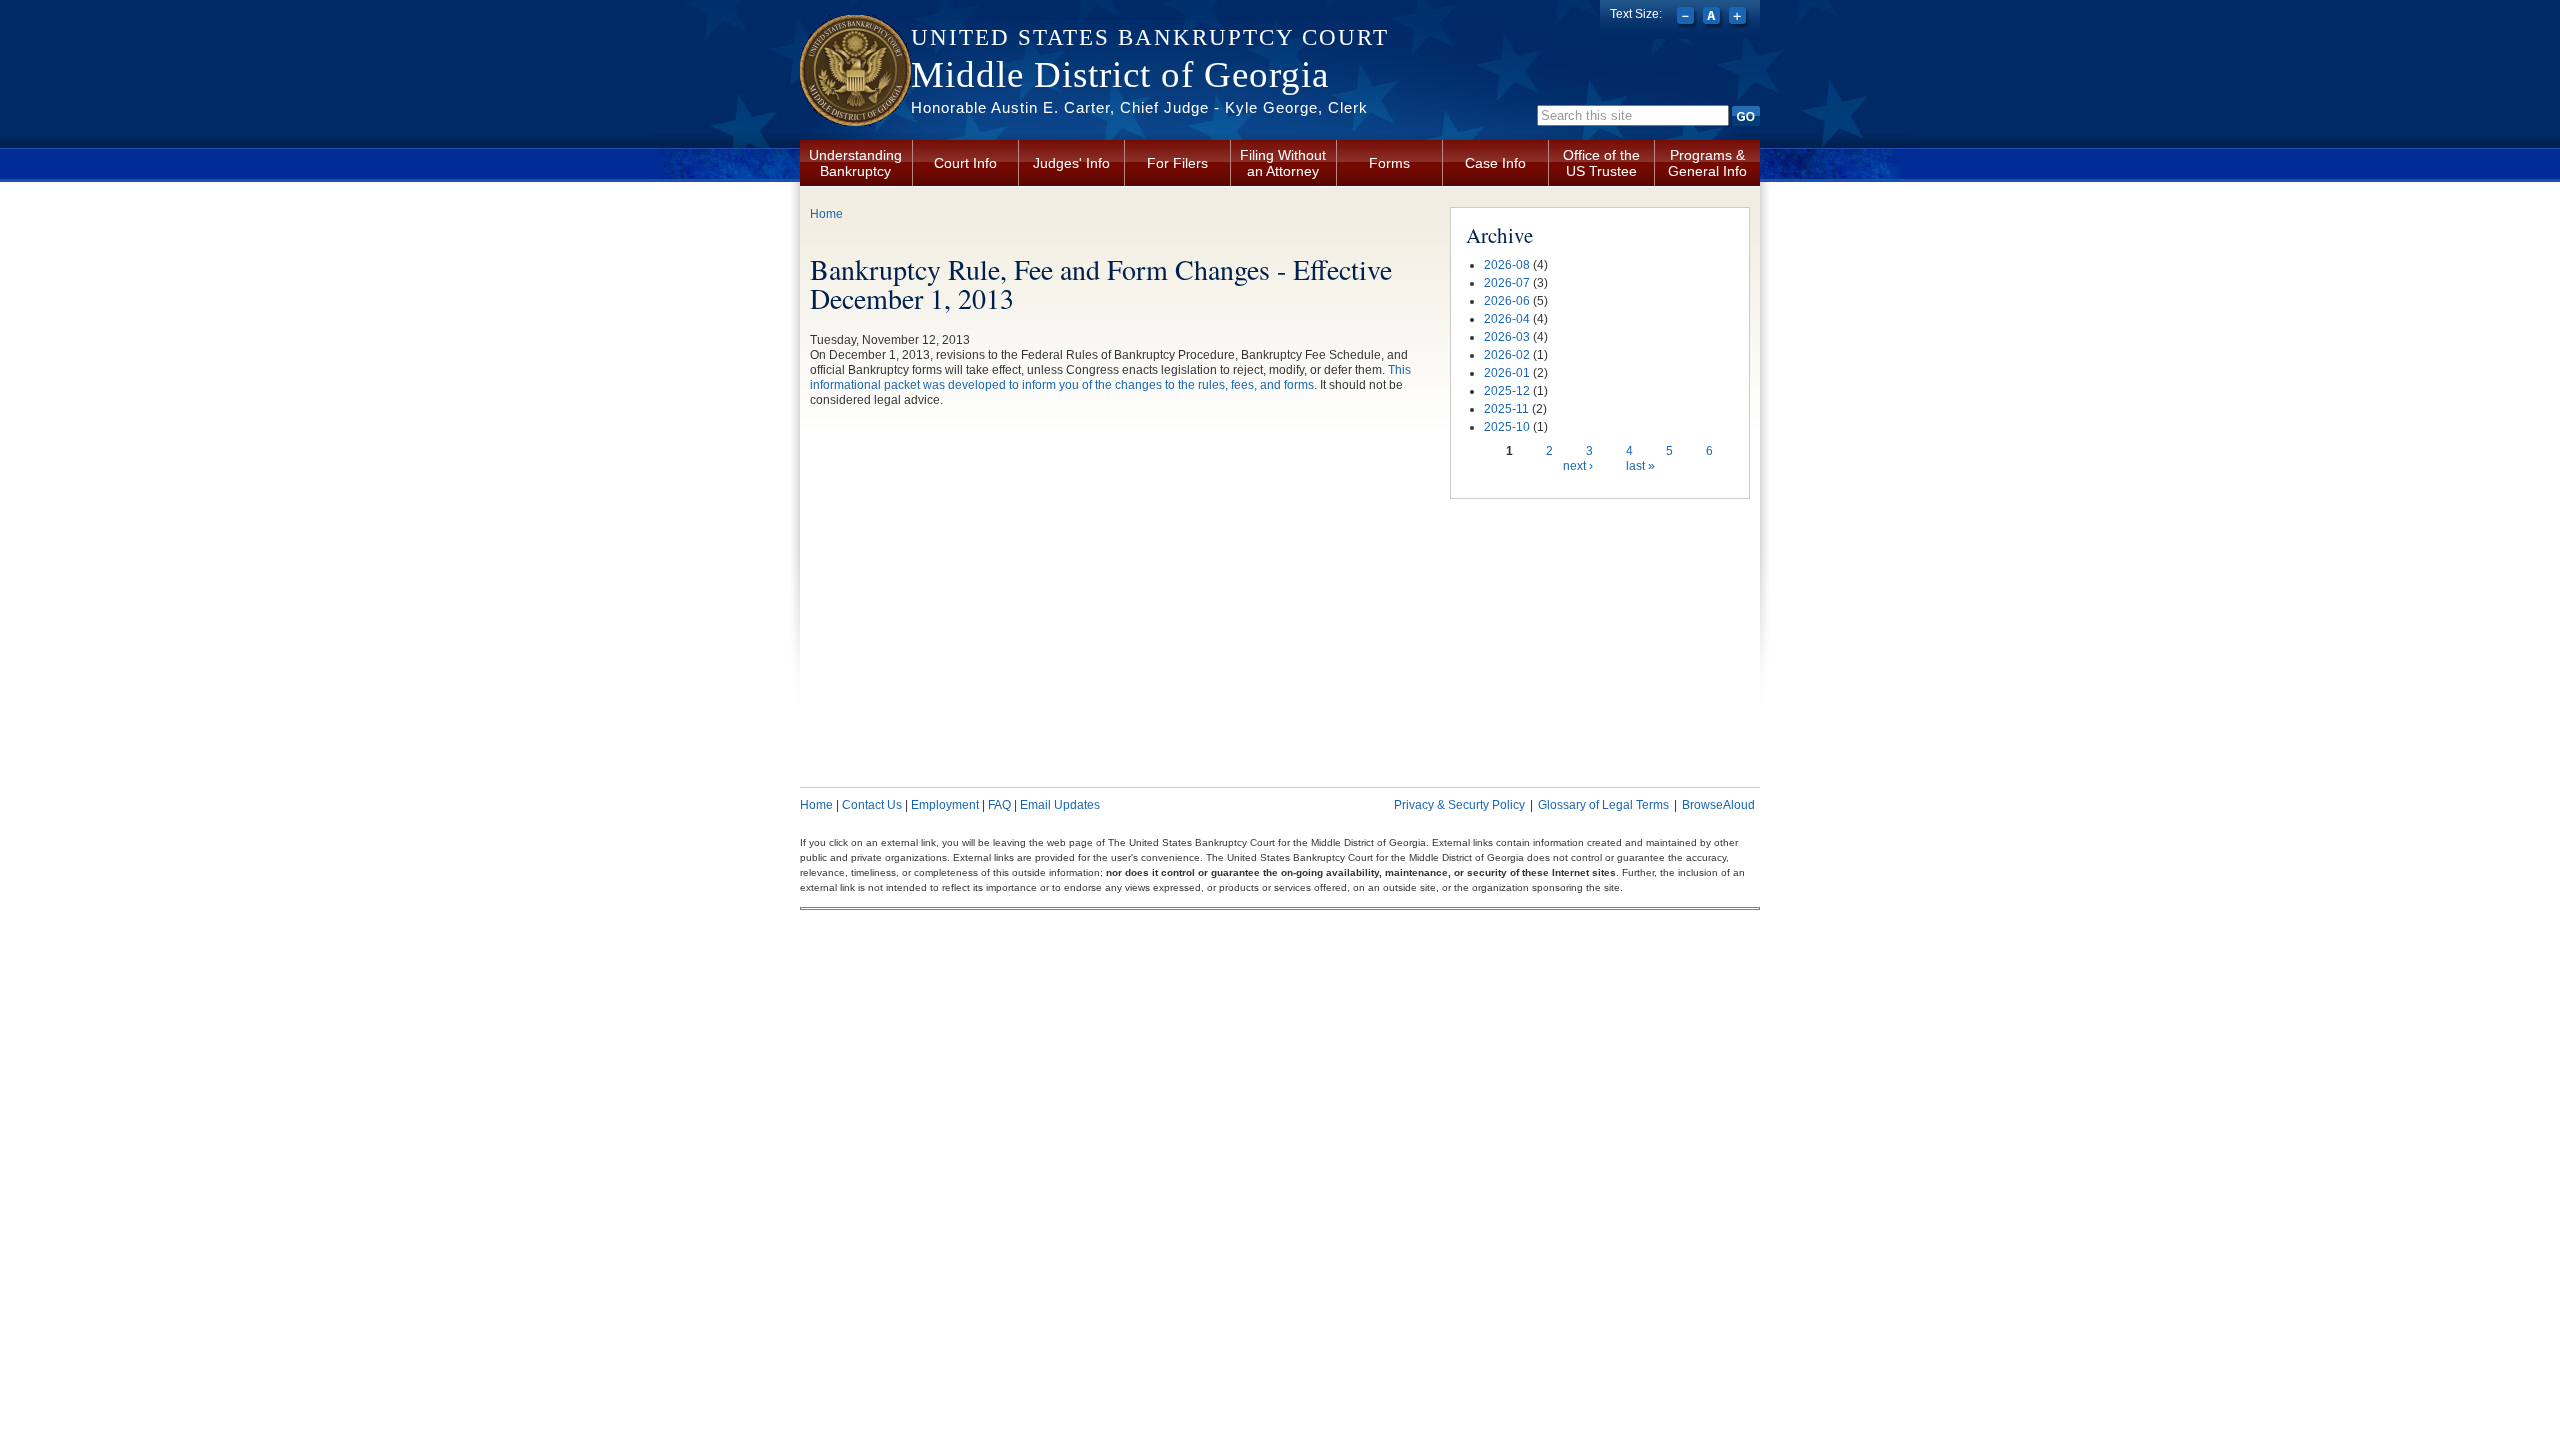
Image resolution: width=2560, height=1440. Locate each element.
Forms (1389, 163)
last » (1640, 466)
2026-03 (1507, 337)
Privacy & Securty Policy (1459, 805)
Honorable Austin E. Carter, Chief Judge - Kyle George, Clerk (1139, 107)
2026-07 (1507, 283)
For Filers (1177, 163)
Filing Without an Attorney (1283, 163)
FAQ (999, 805)
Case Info (1495, 163)
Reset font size (1713, 18)
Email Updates (1060, 805)
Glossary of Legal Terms (1603, 805)
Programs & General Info (1707, 163)
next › (1578, 466)
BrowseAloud (1718, 805)
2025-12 (1507, 391)
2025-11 (1506, 409)
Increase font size (1739, 18)
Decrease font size (1687, 18)
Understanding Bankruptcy (855, 163)
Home (826, 214)
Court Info (965, 163)
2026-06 (1507, 301)
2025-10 (1507, 427)
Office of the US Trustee (1601, 163)
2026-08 (1507, 265)
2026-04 (1507, 319)
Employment (945, 805)
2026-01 (1507, 373)
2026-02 (1507, 355)
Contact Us (872, 805)
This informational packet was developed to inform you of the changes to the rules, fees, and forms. (1110, 377)
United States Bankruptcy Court (1150, 37)
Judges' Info (1071, 163)
